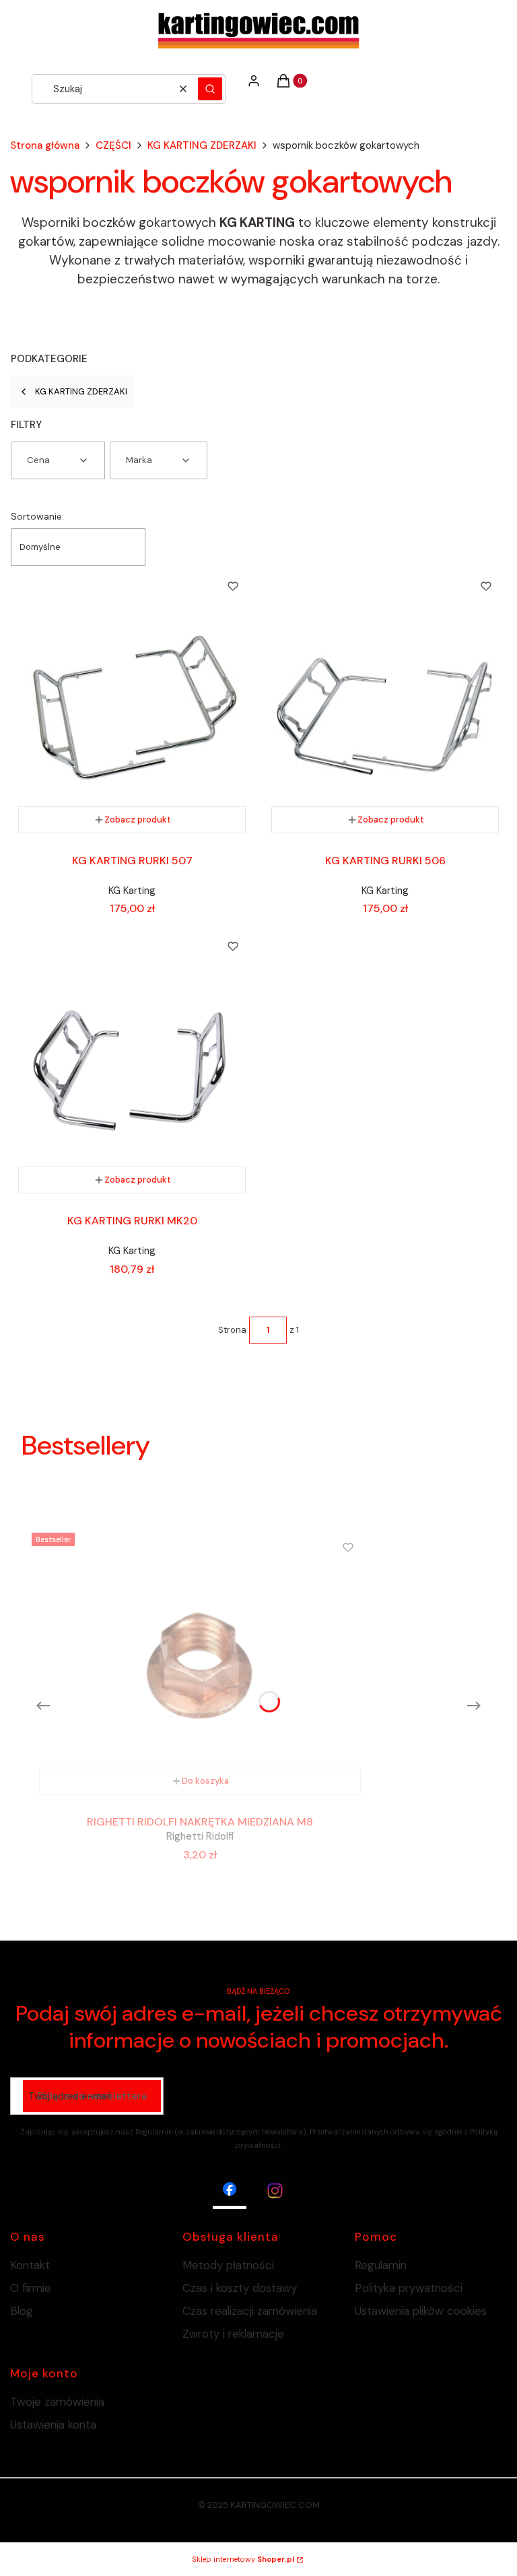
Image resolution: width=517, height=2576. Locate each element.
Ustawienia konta (53, 2425)
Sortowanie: (37, 516)
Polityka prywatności (409, 2288)
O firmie (31, 2288)
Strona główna (45, 145)
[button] (210, 89)
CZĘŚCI (113, 145)
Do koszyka (205, 1781)
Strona (232, 1330)
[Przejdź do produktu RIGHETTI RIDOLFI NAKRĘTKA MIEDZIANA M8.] (200, 1665)
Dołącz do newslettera (92, 2096)
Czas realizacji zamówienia (250, 2311)
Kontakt (30, 2265)
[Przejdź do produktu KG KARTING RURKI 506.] (385, 703)
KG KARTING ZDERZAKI (202, 145)
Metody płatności (228, 2265)
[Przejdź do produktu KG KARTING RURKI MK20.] (132, 1064)
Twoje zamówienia (57, 2402)
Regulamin (381, 2265)
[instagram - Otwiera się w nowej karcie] (275, 2191)
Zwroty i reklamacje (233, 2334)
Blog (22, 2311)
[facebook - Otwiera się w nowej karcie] (230, 2191)
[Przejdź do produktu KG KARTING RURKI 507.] (132, 703)
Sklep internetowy (243, 2559)
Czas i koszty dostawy (240, 2288)
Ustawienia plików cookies (422, 2311)
